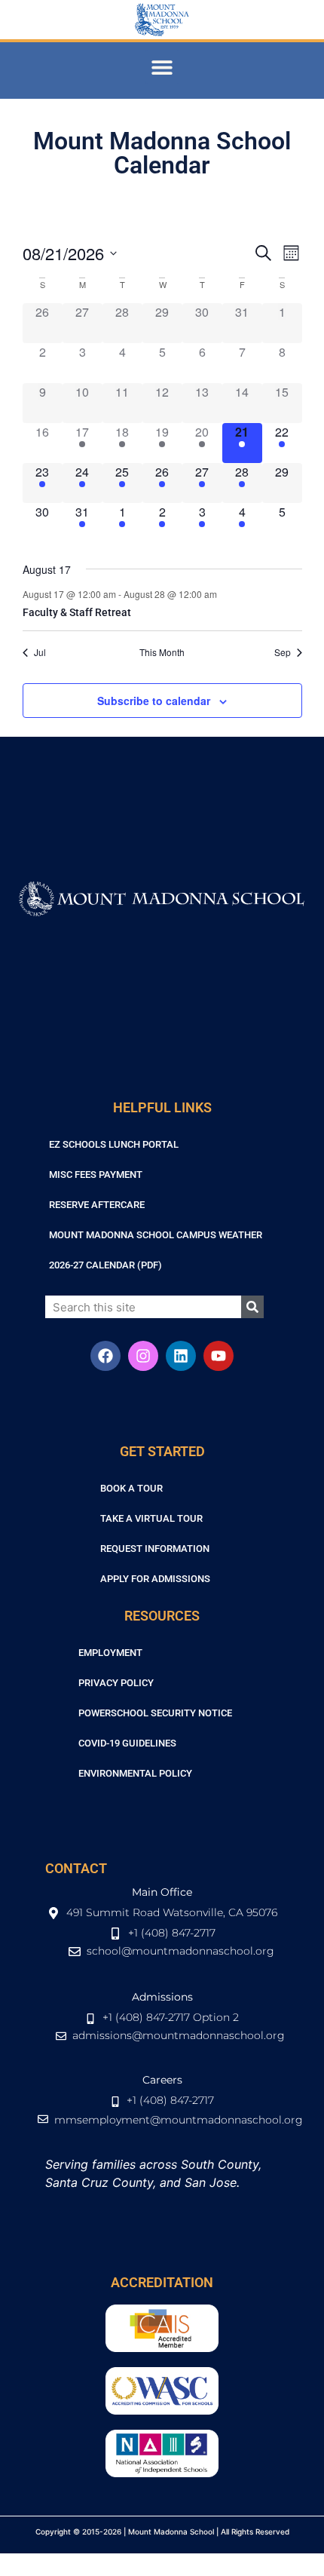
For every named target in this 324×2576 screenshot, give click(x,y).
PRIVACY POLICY (116, 1683)
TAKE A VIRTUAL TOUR (151, 1518)
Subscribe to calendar (154, 701)
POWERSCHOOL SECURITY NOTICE (155, 1713)
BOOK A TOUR (131, 1488)
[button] (162, 67)
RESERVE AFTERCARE (97, 1205)
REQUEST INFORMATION (155, 1549)
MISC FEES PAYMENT (96, 1175)
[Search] (252, 1307)
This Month (162, 652)
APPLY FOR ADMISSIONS (155, 1579)
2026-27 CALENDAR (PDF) (105, 1265)
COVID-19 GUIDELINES (127, 1743)
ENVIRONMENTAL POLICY (135, 1773)
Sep (283, 652)
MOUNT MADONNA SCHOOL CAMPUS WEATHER (156, 1235)
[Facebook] (105, 1356)
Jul (40, 652)
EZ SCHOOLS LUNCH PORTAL (114, 1144)
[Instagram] (143, 1356)
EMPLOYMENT (110, 1653)
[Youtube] (219, 1356)
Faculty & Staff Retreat (77, 612)
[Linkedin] (181, 1356)
